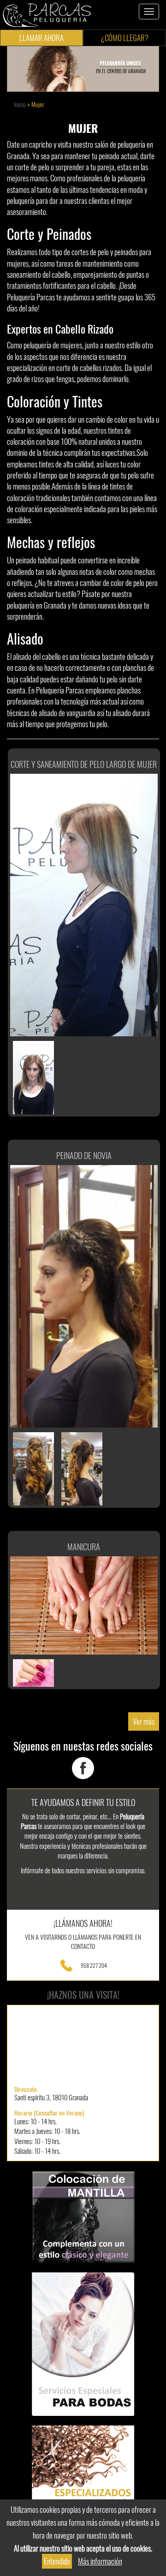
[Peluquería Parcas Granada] (47, 14)
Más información (100, 2561)
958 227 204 (94, 1965)
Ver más (144, 1721)
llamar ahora (41, 38)
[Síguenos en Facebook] (83, 1767)
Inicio (20, 105)
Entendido (57, 2561)
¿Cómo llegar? (125, 38)
